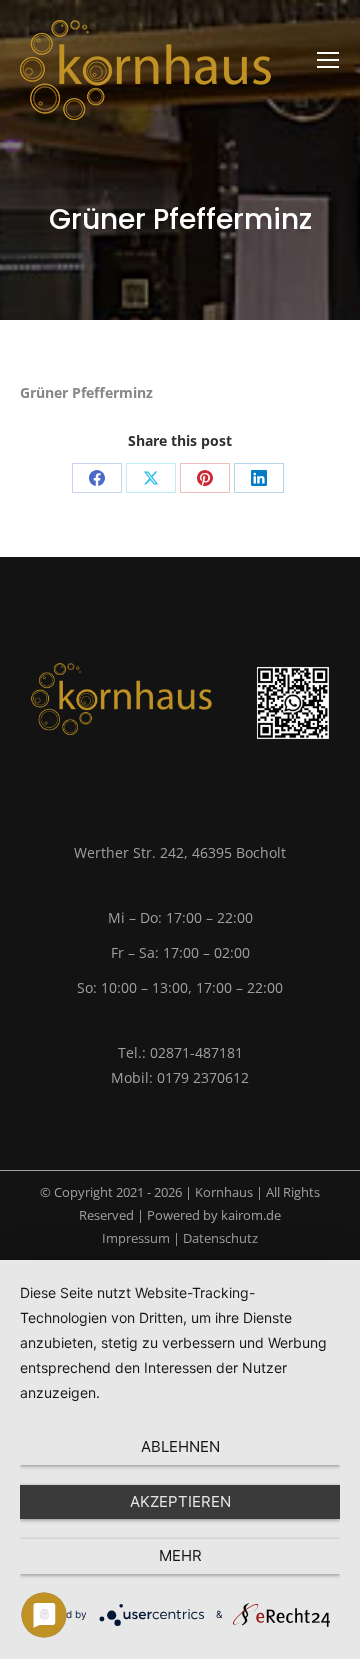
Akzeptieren (180, 1501)
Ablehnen (180, 1446)
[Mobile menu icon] (328, 60)
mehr (180, 1555)
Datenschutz (220, 1238)
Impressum (136, 1238)
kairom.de (251, 1215)
